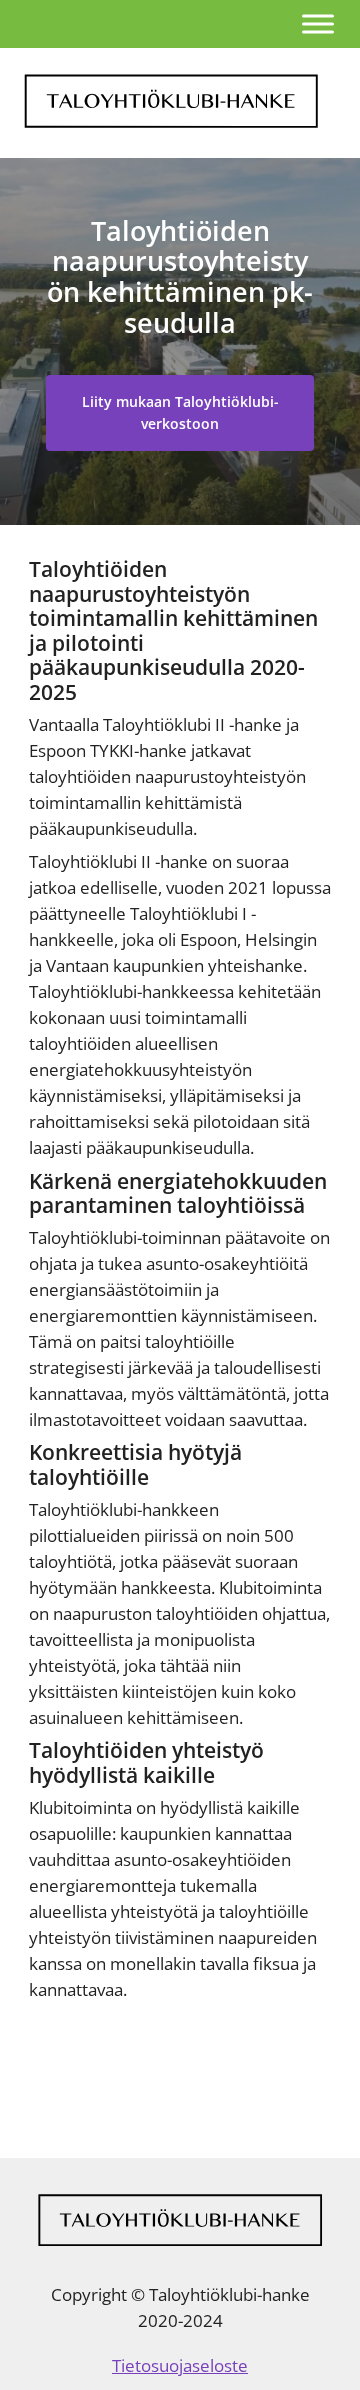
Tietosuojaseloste (180, 2365)
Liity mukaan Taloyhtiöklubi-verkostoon (180, 412)
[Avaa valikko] (318, 23)
